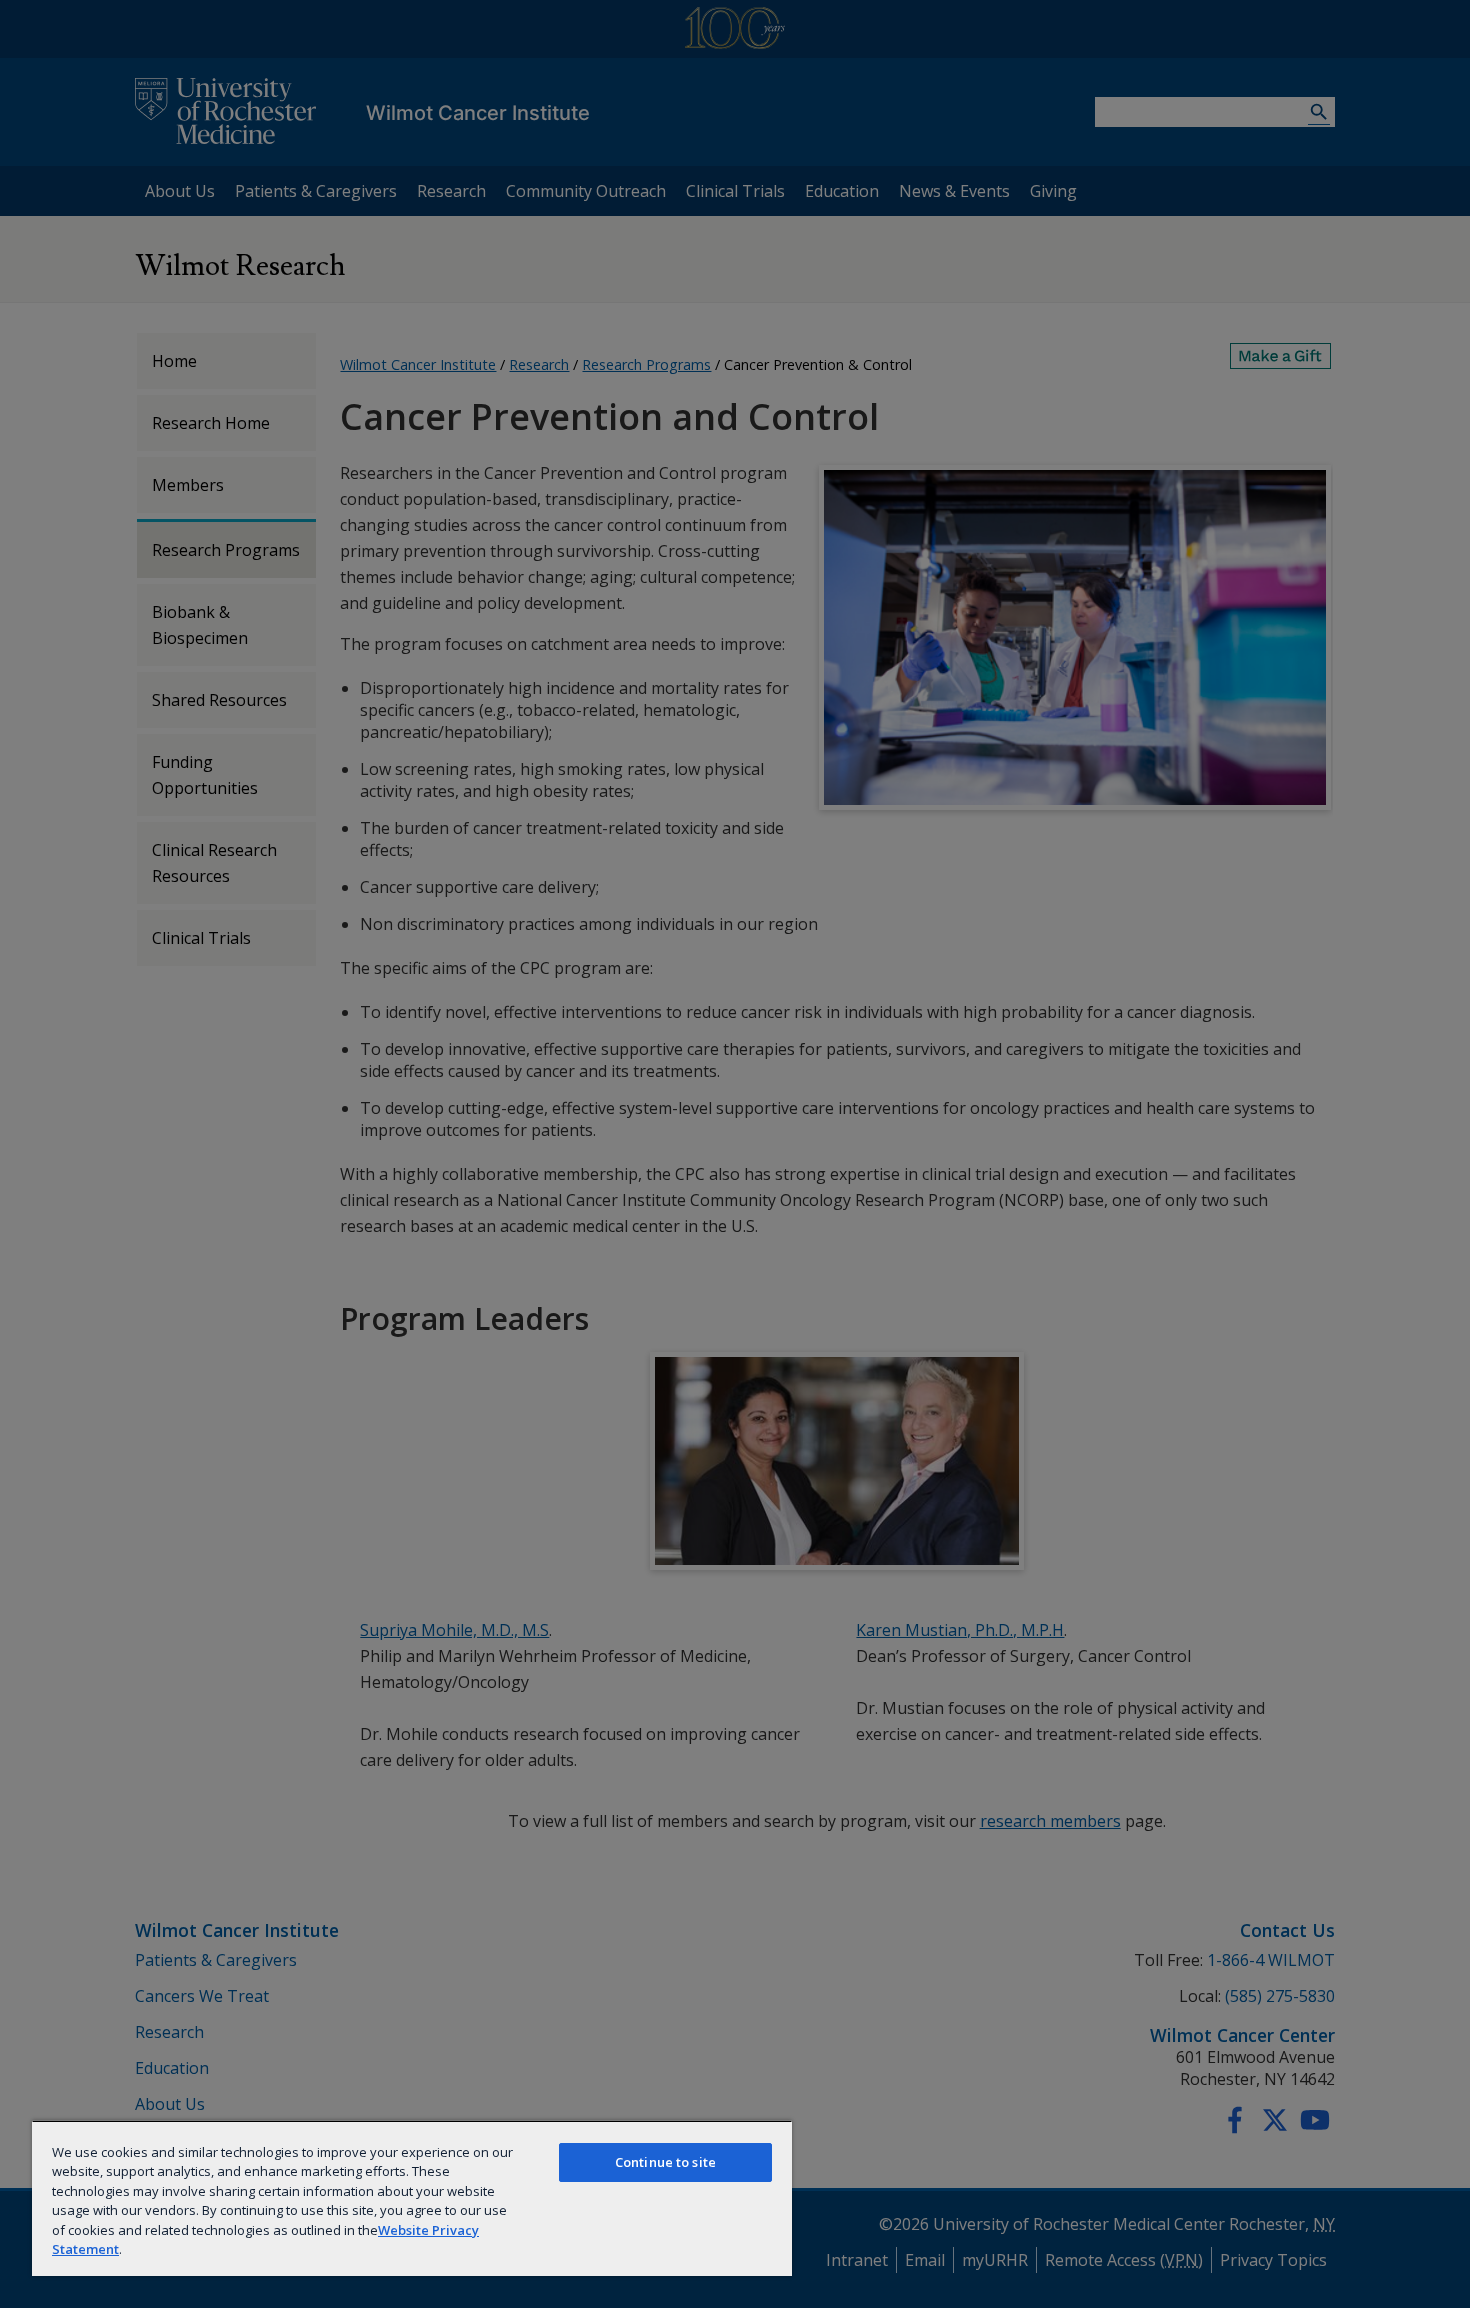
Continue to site (665, 2162)
